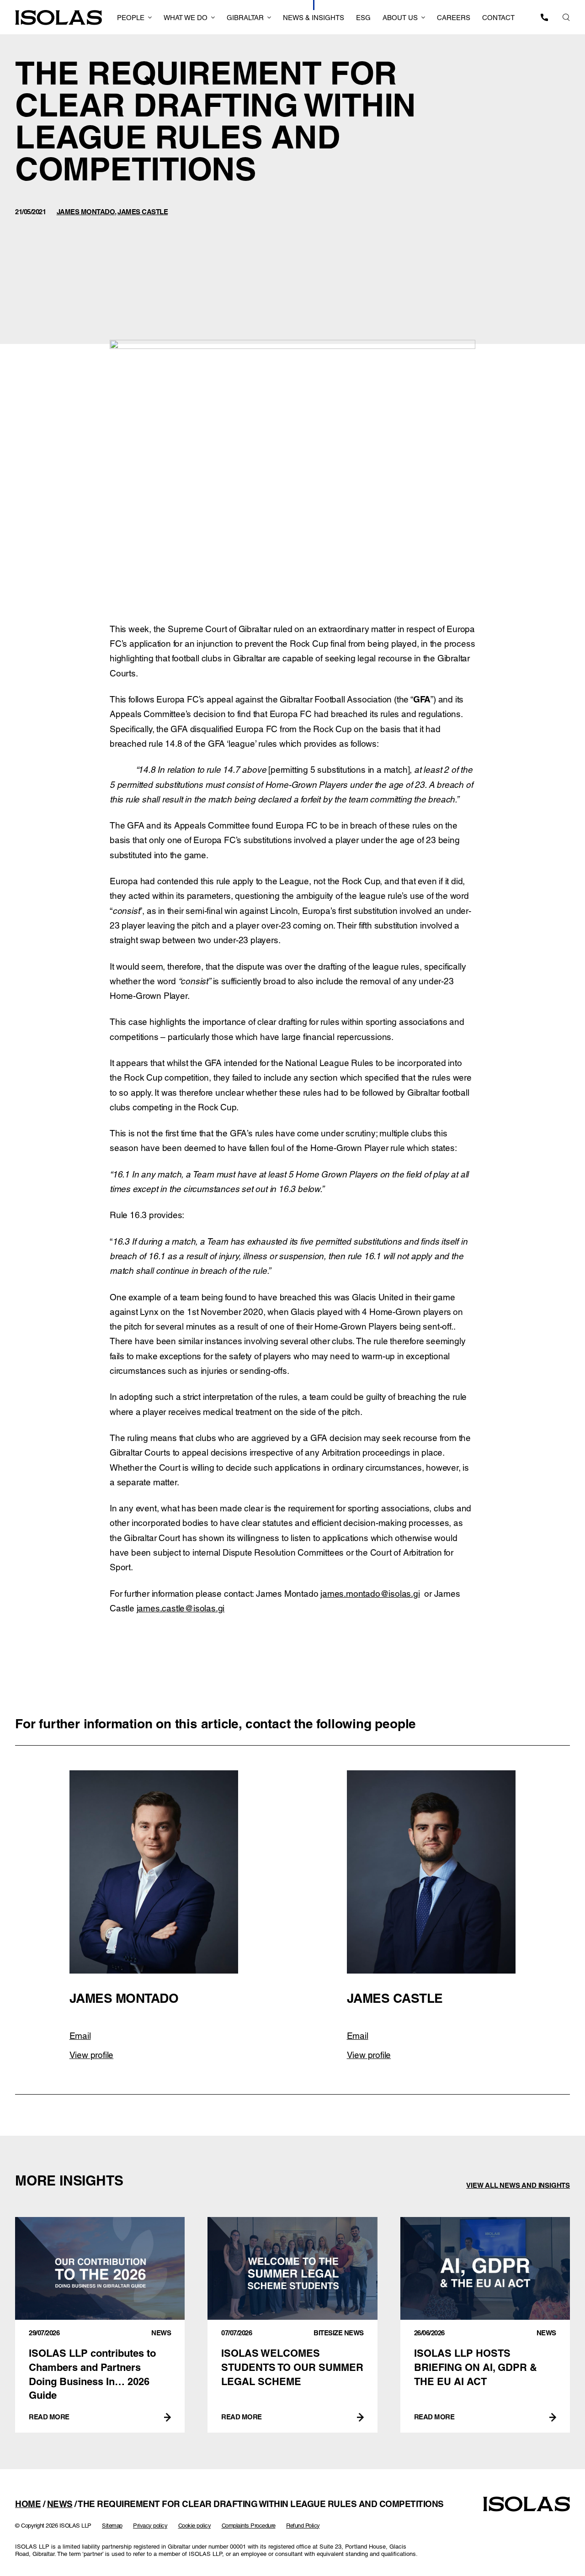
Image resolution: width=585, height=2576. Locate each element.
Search (566, 17)
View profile (92, 2055)
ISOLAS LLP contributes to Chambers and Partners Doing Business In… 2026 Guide (100, 2325)
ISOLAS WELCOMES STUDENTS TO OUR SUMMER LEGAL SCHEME (292, 2325)
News (60, 2504)
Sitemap (112, 2526)
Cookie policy (195, 2526)
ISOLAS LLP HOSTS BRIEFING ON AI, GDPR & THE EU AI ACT (485, 2325)
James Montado (86, 212)
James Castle (143, 212)
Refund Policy (303, 2526)
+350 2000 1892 (544, 17)
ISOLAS (58, 18)
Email (80, 2036)
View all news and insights (518, 2185)
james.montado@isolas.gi (370, 1594)
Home (28, 2504)
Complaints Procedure (249, 2526)
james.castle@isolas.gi (181, 1608)
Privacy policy (150, 2526)
